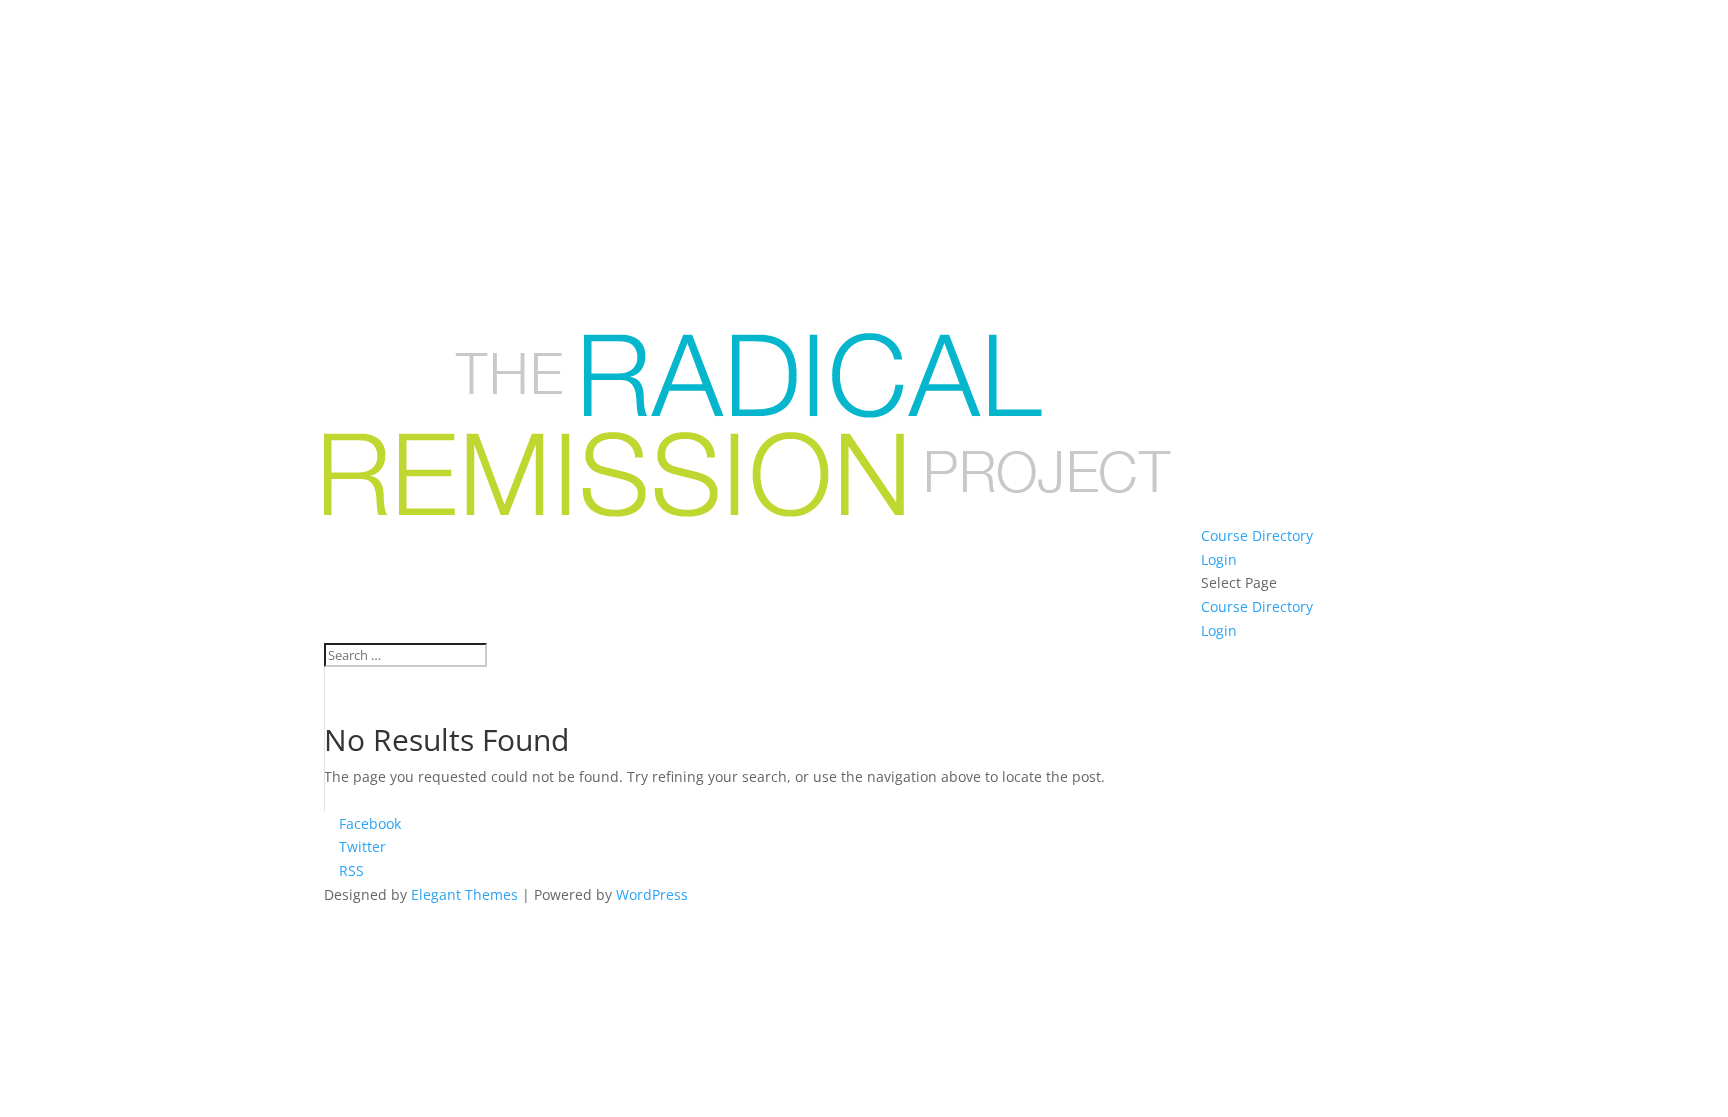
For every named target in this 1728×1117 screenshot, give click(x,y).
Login (1219, 559)
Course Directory (1257, 535)
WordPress (652, 894)
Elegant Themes (464, 894)
